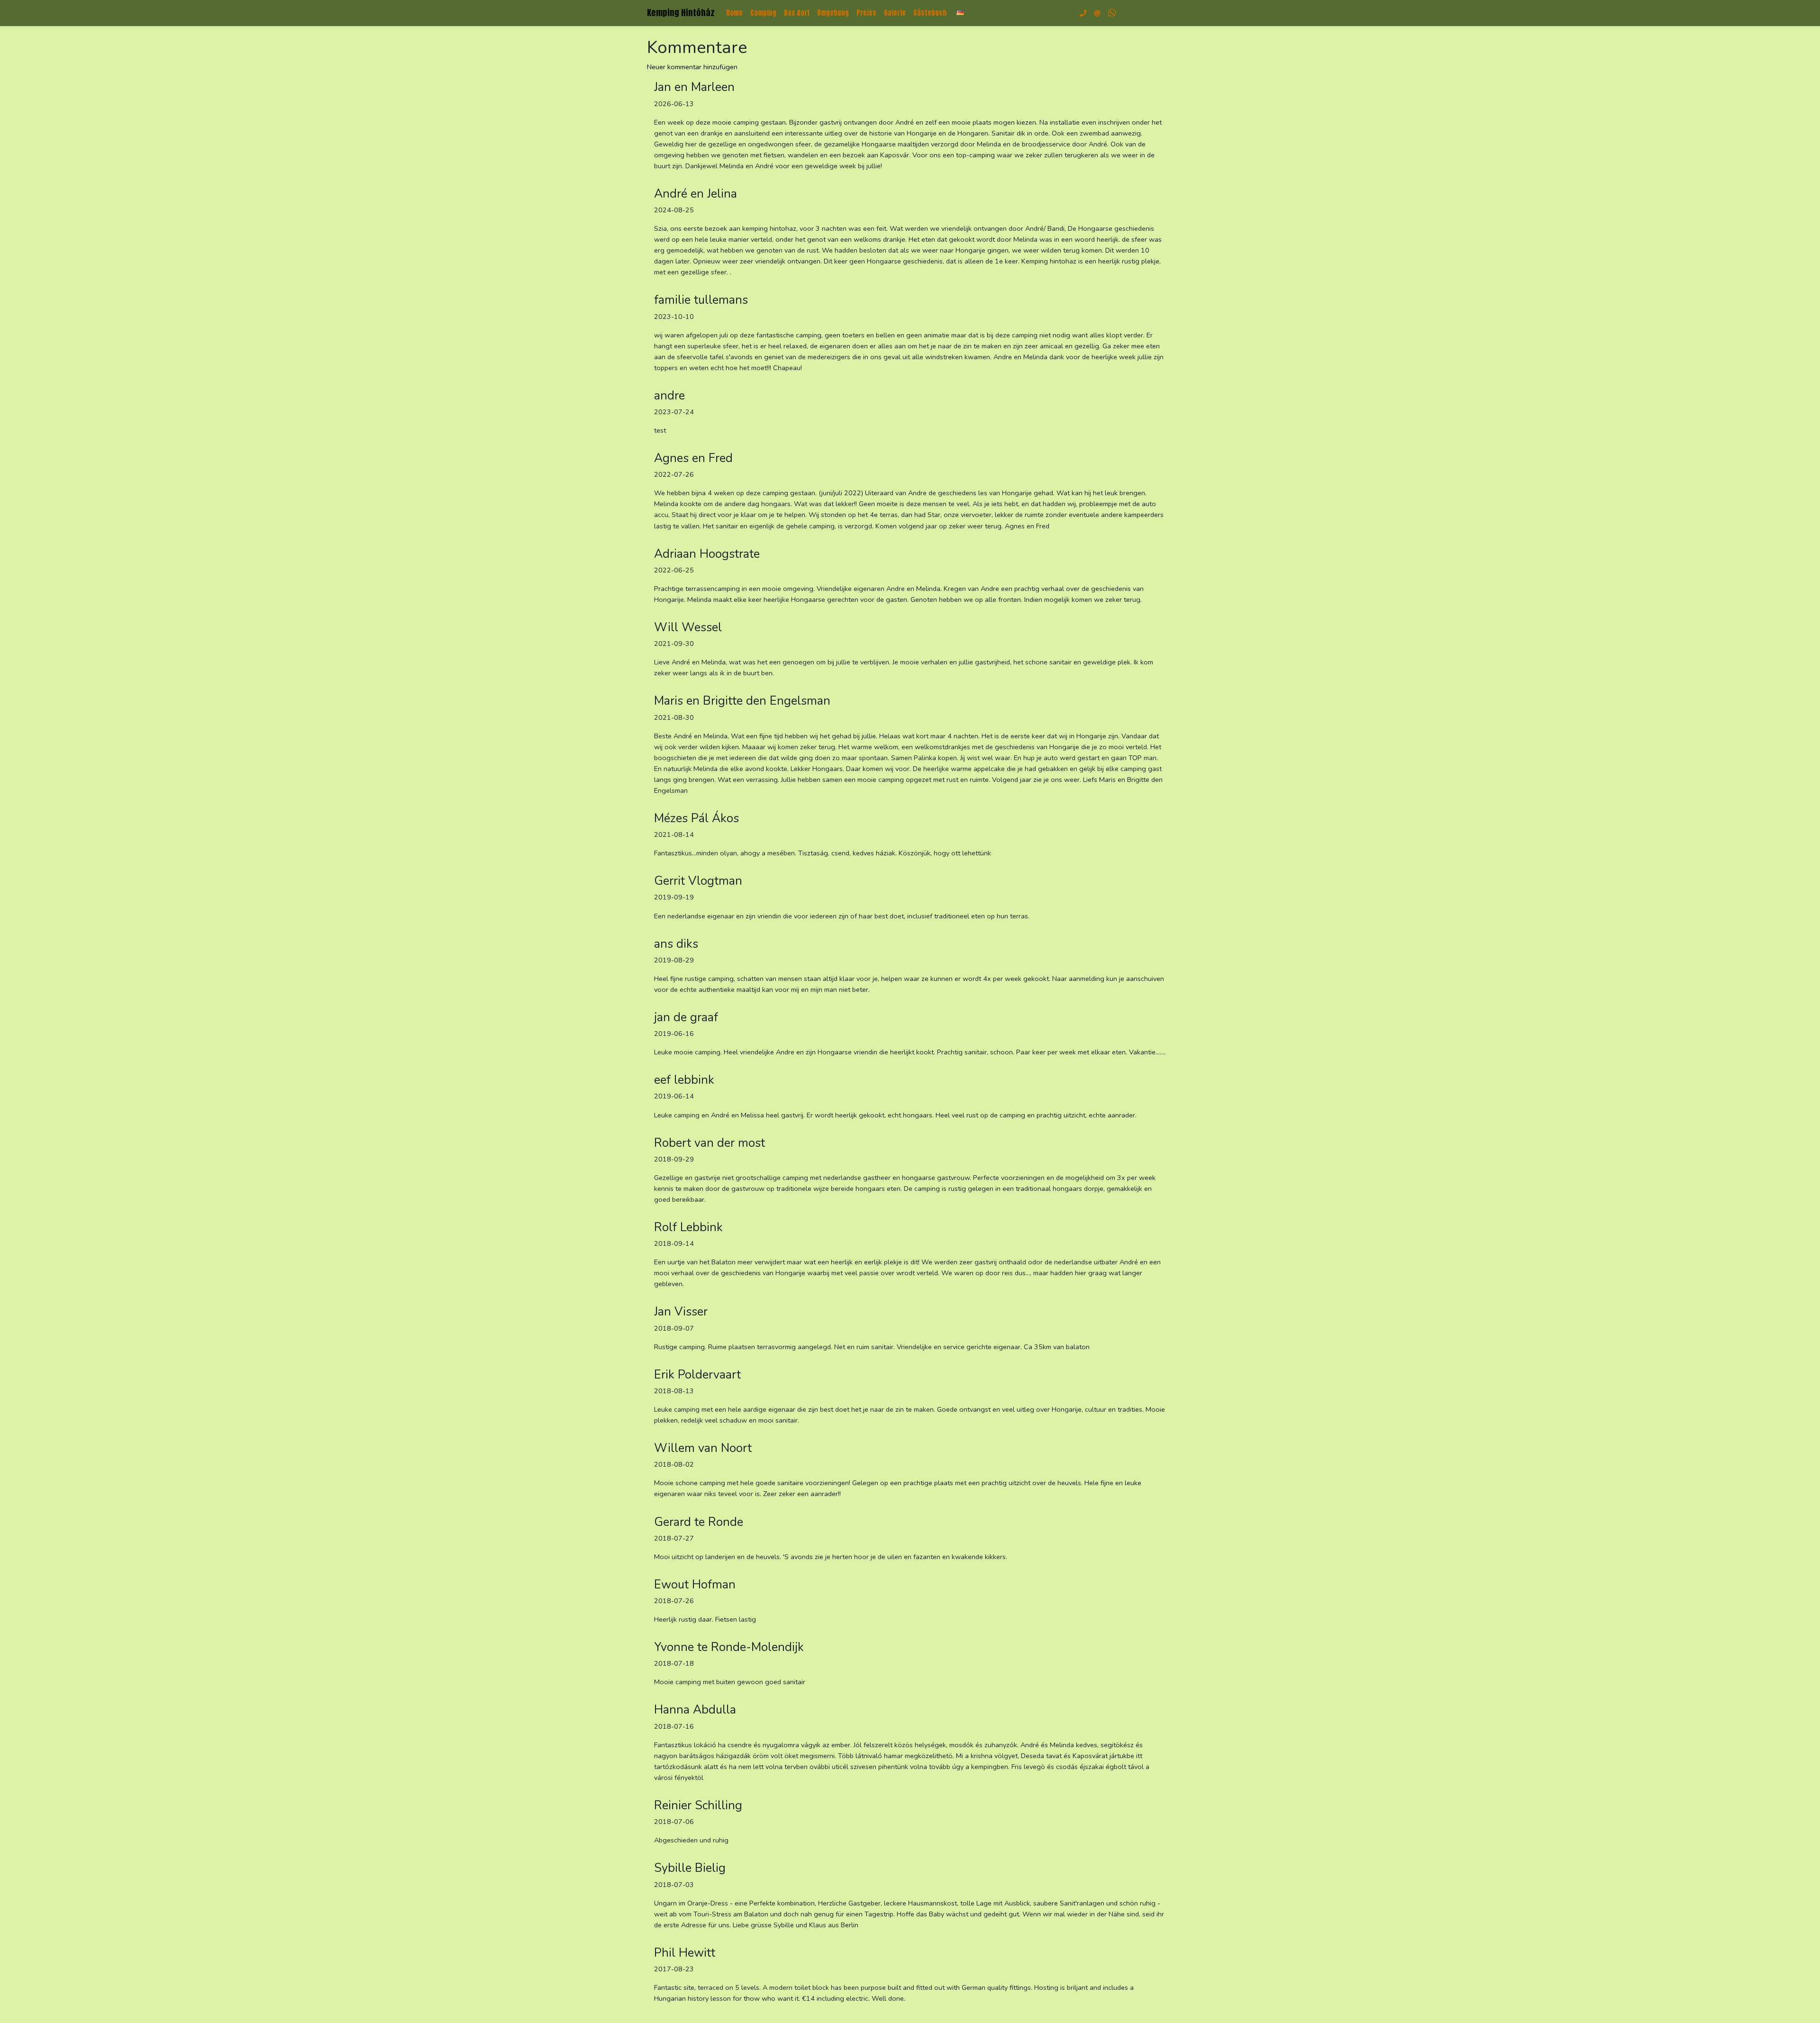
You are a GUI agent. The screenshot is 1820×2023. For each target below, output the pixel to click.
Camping (763, 13)
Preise (866, 13)
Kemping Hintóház (681, 13)
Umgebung (833, 13)
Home (734, 13)
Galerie (895, 13)
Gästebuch (930, 13)
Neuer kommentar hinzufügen (692, 67)
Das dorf (797, 13)
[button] (960, 13)
